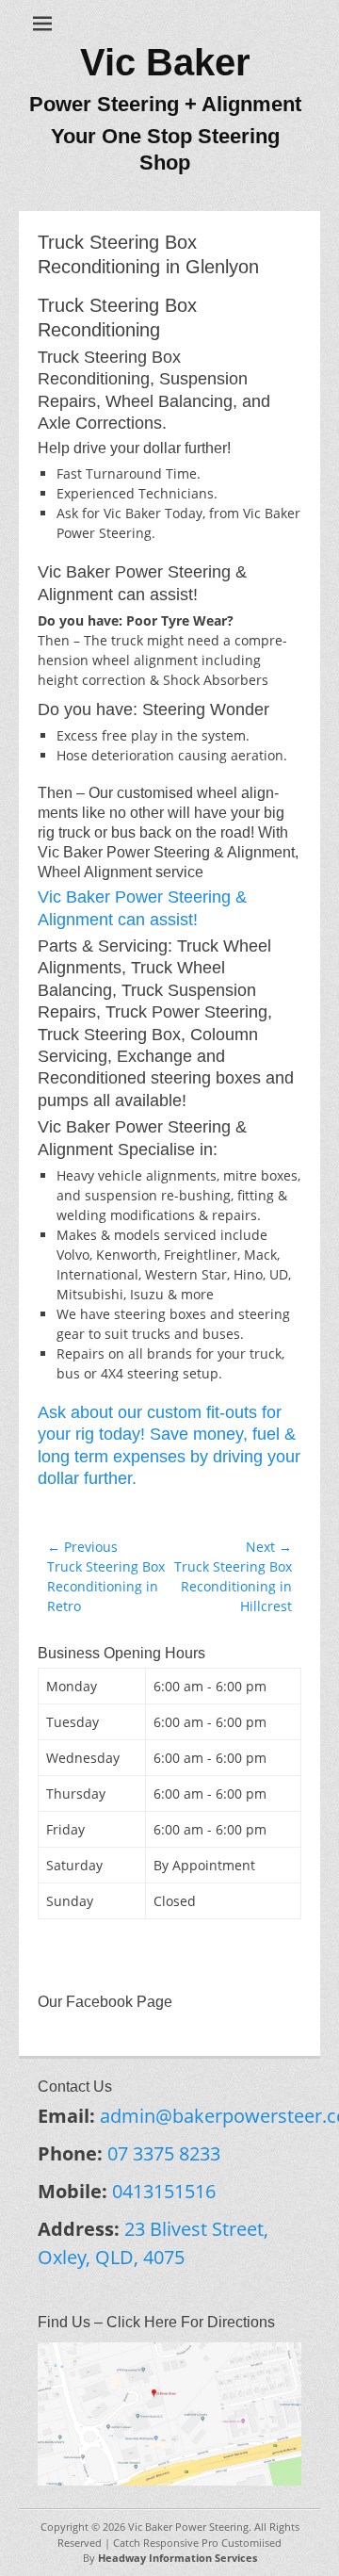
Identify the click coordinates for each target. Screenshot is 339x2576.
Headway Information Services (178, 2558)
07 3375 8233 (164, 2153)
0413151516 (164, 2191)
